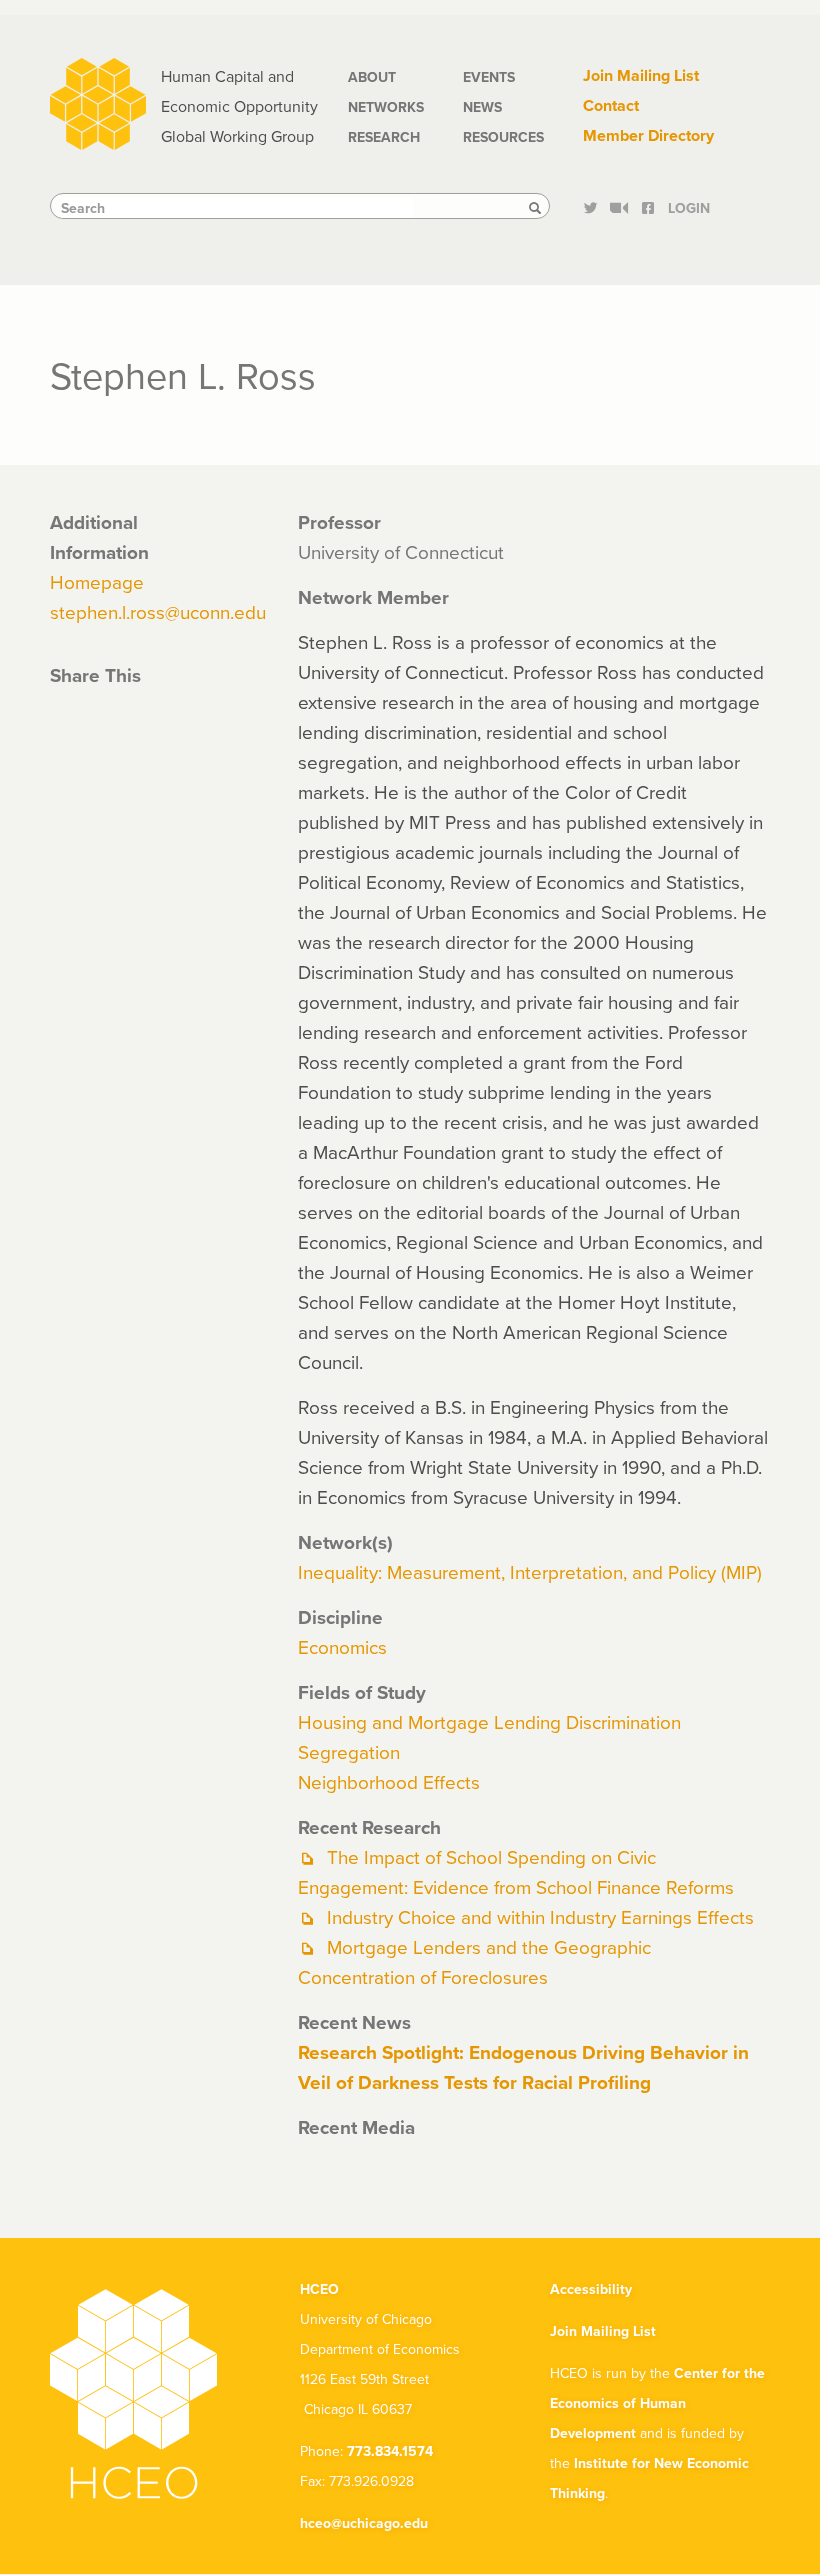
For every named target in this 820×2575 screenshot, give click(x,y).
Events (489, 77)
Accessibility (591, 2289)
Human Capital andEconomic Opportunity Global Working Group (239, 106)
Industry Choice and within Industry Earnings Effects (540, 1916)
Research (384, 137)
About (372, 77)
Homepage (97, 581)
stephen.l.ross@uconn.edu (158, 611)
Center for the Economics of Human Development (657, 2403)
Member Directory (648, 135)
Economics (342, 1646)
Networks (386, 107)
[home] (98, 101)
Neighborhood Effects (389, 1781)
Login (689, 208)
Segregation (349, 1751)
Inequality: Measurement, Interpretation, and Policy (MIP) (530, 1571)
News (482, 107)
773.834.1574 (390, 2451)
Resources (503, 137)
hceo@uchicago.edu (364, 2523)
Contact (611, 105)
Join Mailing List (641, 75)
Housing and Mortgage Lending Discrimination (489, 1721)
